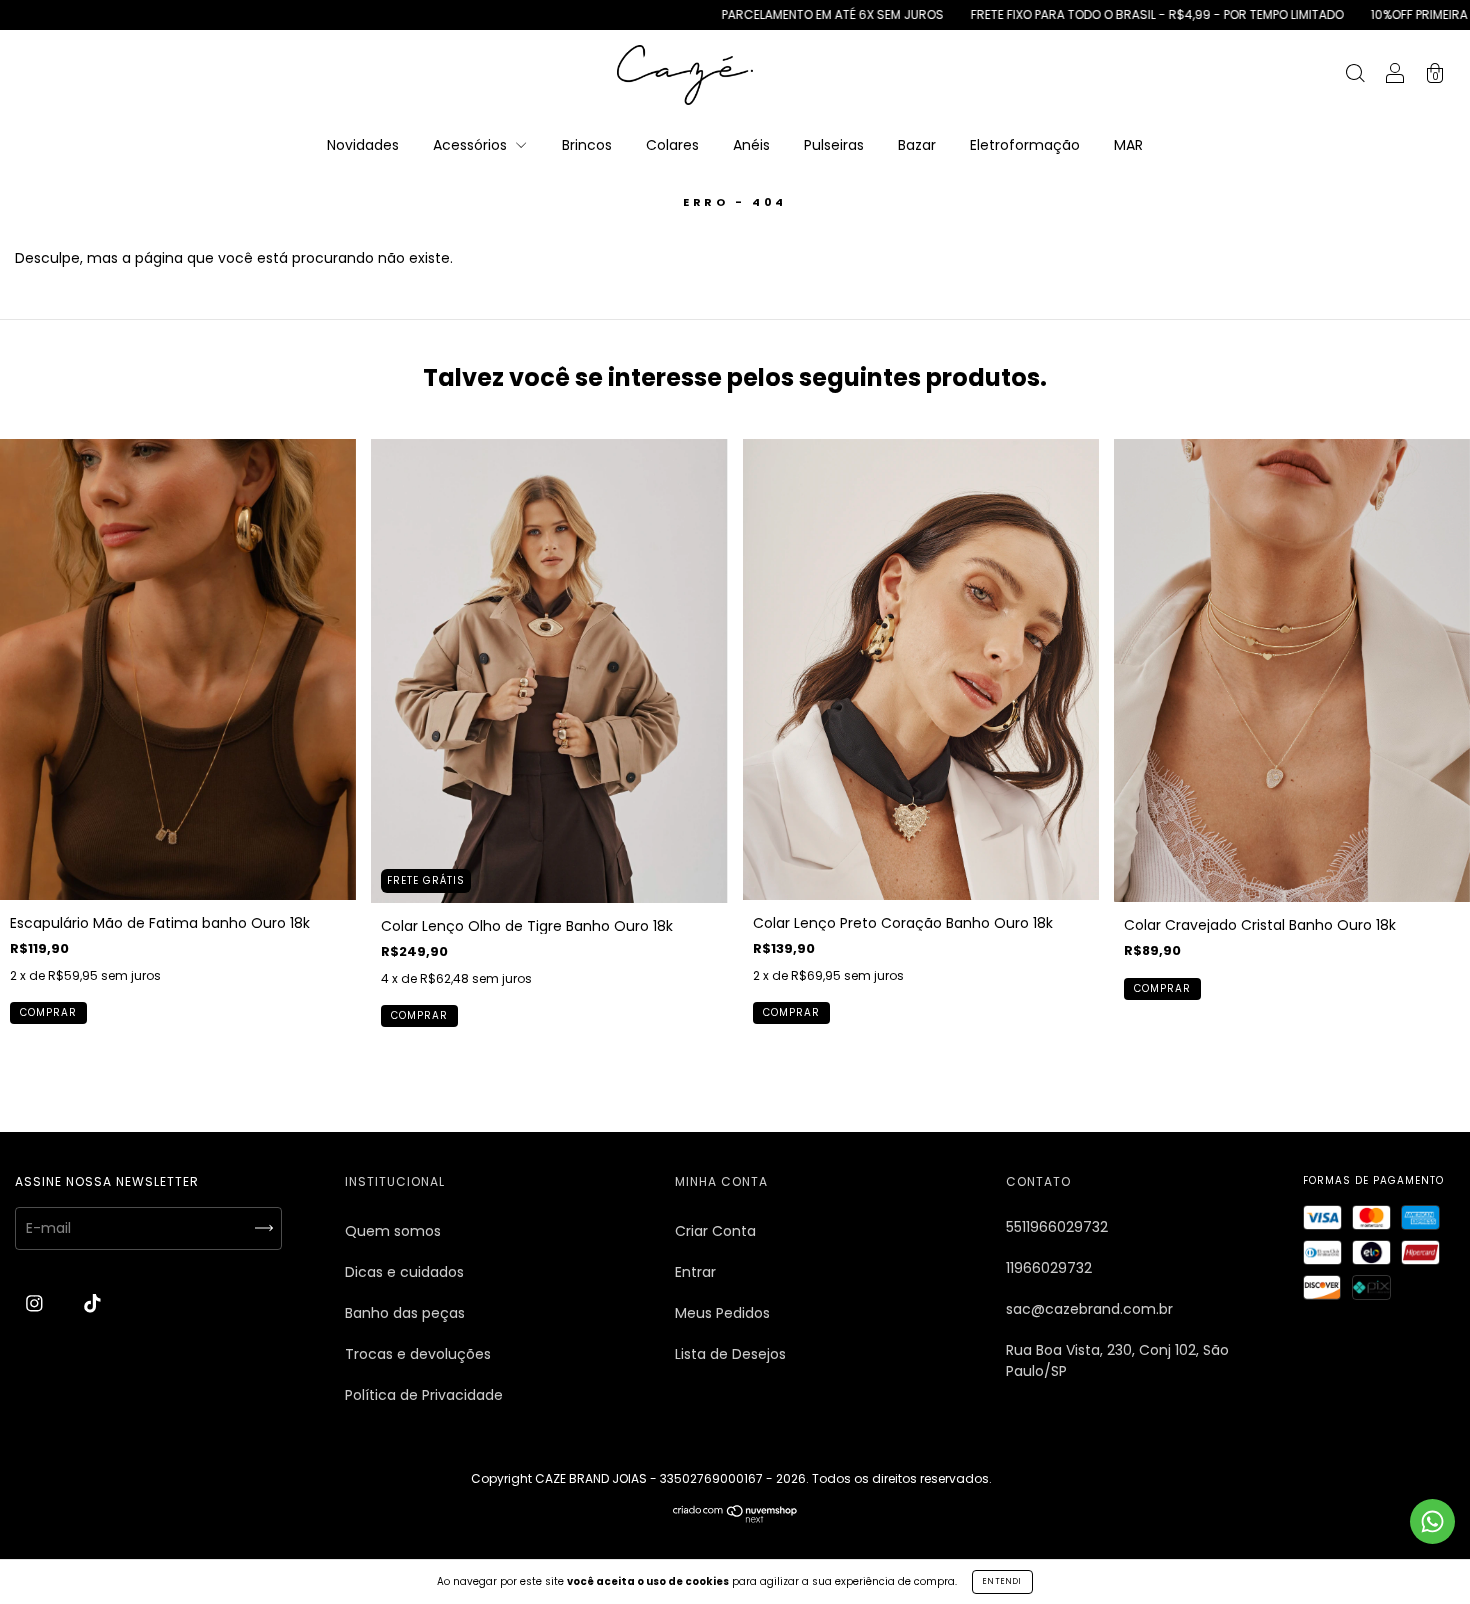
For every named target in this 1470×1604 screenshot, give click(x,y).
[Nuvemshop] (735, 1518)
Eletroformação (1025, 145)
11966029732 (1049, 1268)
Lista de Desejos (730, 1354)
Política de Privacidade (424, 1395)
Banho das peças (405, 1313)
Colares (672, 145)
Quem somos (393, 1231)
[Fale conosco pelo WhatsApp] (1432, 1521)
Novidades (363, 145)
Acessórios (472, 145)
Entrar (695, 1272)
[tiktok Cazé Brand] (92, 1304)
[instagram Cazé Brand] (36, 1304)
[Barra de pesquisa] (1355, 76)
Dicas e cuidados (404, 1272)
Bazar (917, 145)
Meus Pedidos (722, 1313)
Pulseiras (834, 145)
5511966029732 (1057, 1227)
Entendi (1002, 1581)
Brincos (587, 145)
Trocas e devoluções (418, 1354)
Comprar (48, 1012)
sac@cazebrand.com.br (1089, 1309)
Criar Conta (715, 1231)
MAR (1128, 145)
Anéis (751, 145)
